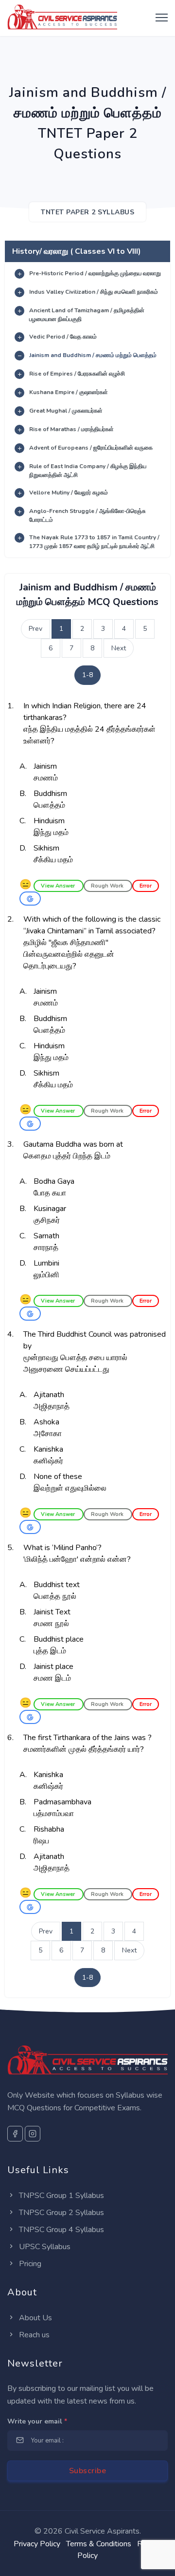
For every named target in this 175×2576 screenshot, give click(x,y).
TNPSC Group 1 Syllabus (61, 2196)
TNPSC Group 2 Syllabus (61, 2213)
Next (119, 648)
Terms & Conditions (99, 2544)
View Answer (59, 886)
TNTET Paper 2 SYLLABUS (87, 212)
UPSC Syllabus (44, 2247)
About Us (35, 2318)
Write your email (37, 2421)
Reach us (33, 2335)
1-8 (87, 675)
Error (146, 886)
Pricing (29, 2264)
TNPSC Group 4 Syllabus (61, 2230)
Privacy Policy (37, 2544)
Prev (35, 629)
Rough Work (108, 886)
